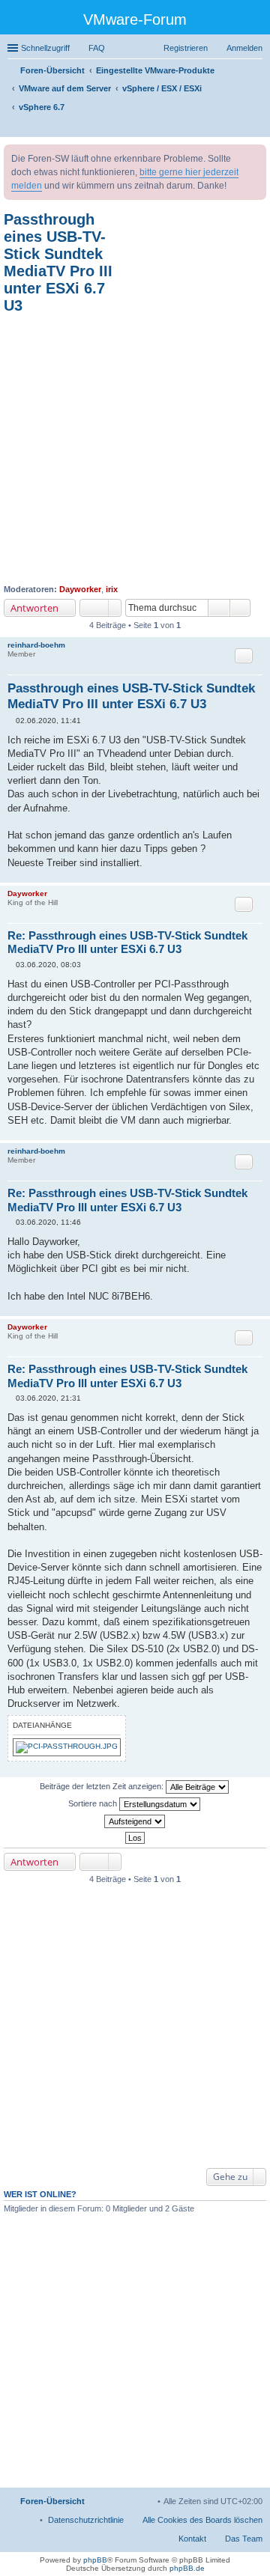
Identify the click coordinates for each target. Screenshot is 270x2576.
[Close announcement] (254, 156)
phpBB (95, 2560)
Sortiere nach (94, 1803)
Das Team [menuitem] (244, 2539)
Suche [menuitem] (258, 127)
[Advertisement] (135, 449)
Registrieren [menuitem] (186, 48)
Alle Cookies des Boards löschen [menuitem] (202, 2520)
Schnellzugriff (45, 48)
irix (112, 589)
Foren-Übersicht (52, 2501)
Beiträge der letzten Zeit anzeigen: (103, 1786)
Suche (219, 608)
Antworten (34, 608)
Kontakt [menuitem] (192, 2539)
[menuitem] (86, 2520)
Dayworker (80, 589)
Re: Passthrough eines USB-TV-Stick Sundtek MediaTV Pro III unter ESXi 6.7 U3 (127, 943)
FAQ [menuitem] (97, 48)
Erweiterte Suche (240, 608)
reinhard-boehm (36, 645)
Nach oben (258, 875)
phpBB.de (187, 2568)
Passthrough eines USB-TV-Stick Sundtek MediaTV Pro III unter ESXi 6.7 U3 (58, 262)
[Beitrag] (12, 721)
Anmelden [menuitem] (244, 48)
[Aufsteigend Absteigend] (135, 1821)
